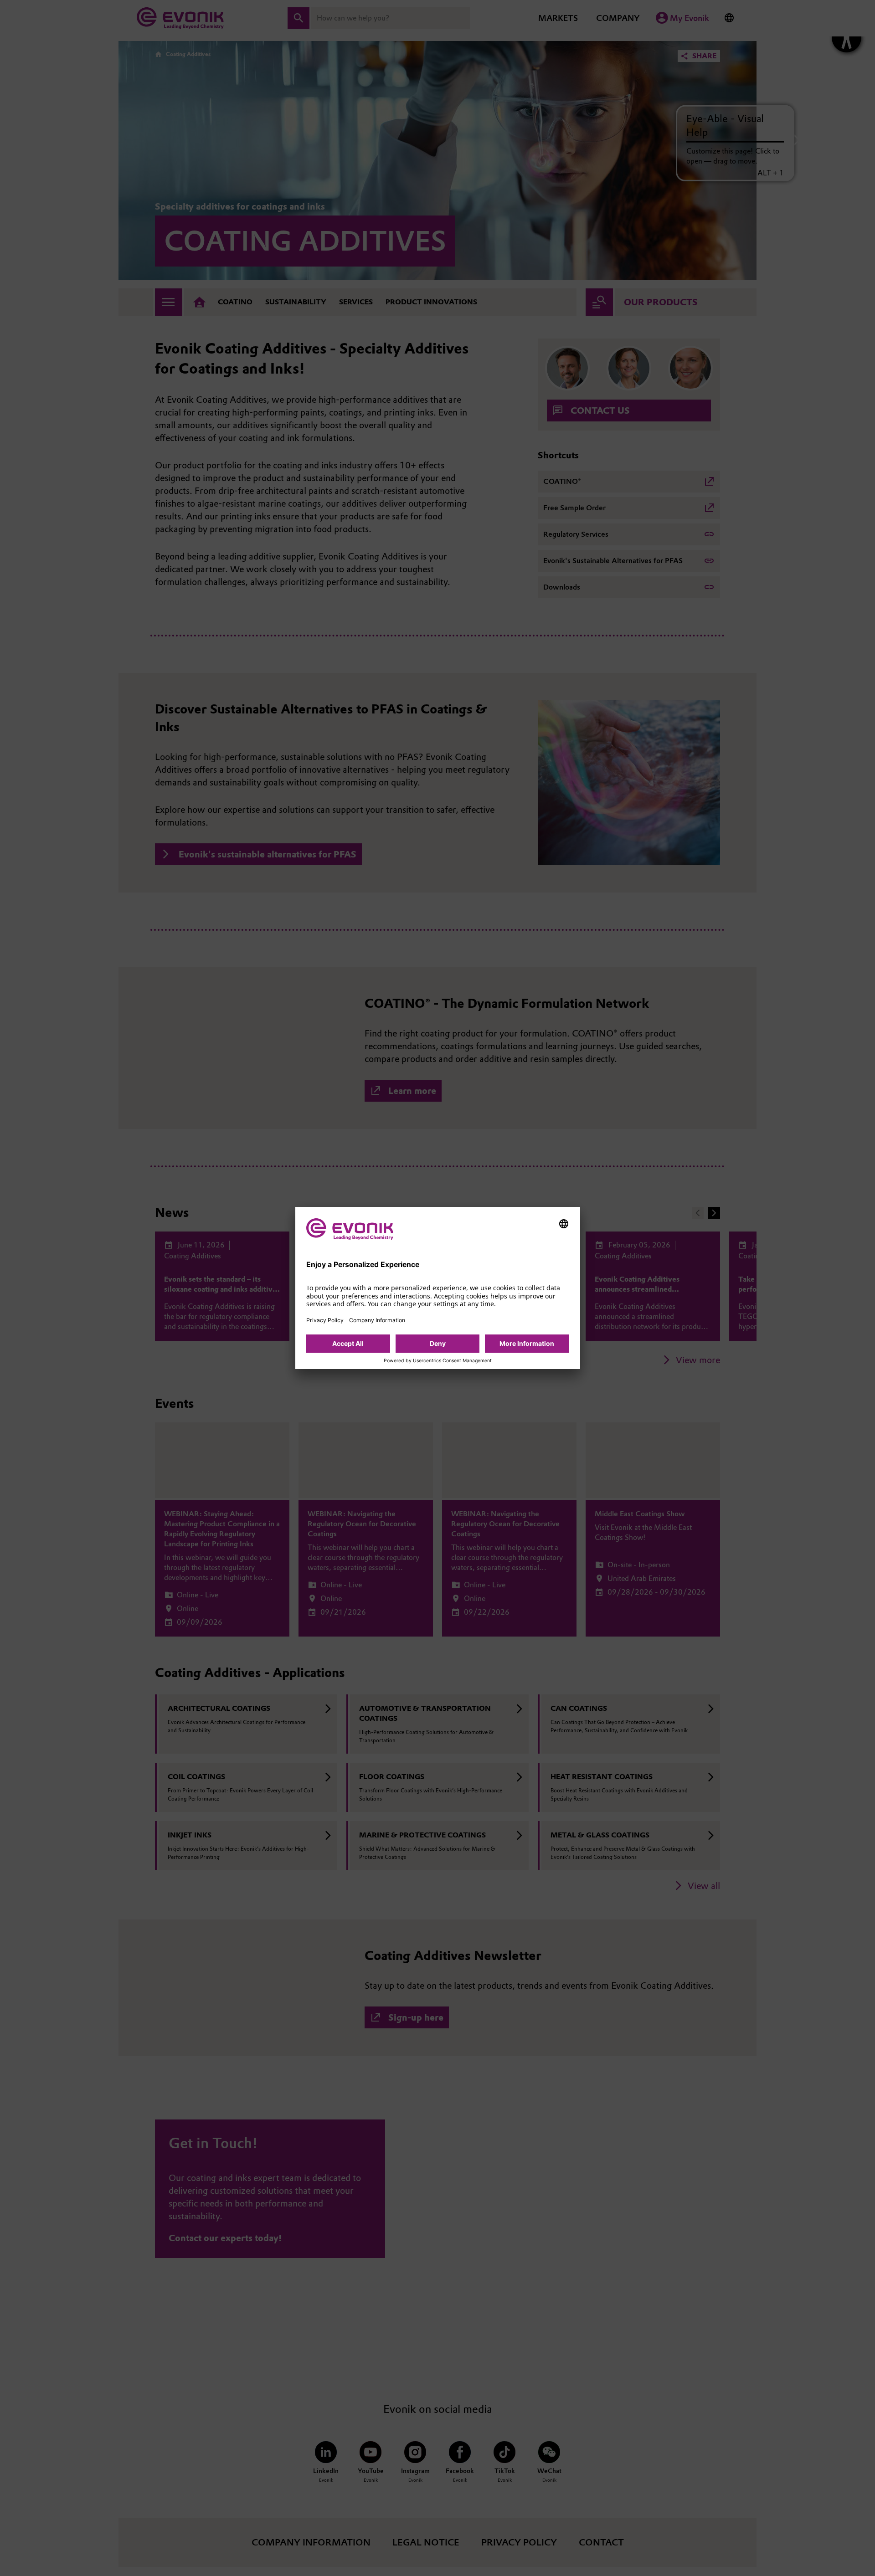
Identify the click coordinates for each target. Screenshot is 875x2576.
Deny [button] (438, 1343)
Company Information (377, 1320)
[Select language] (564, 1224)
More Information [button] (527, 1343)
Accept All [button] (348, 1343)
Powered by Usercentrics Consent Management (438, 1361)
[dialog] (438, 1288)
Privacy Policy (325, 1320)
